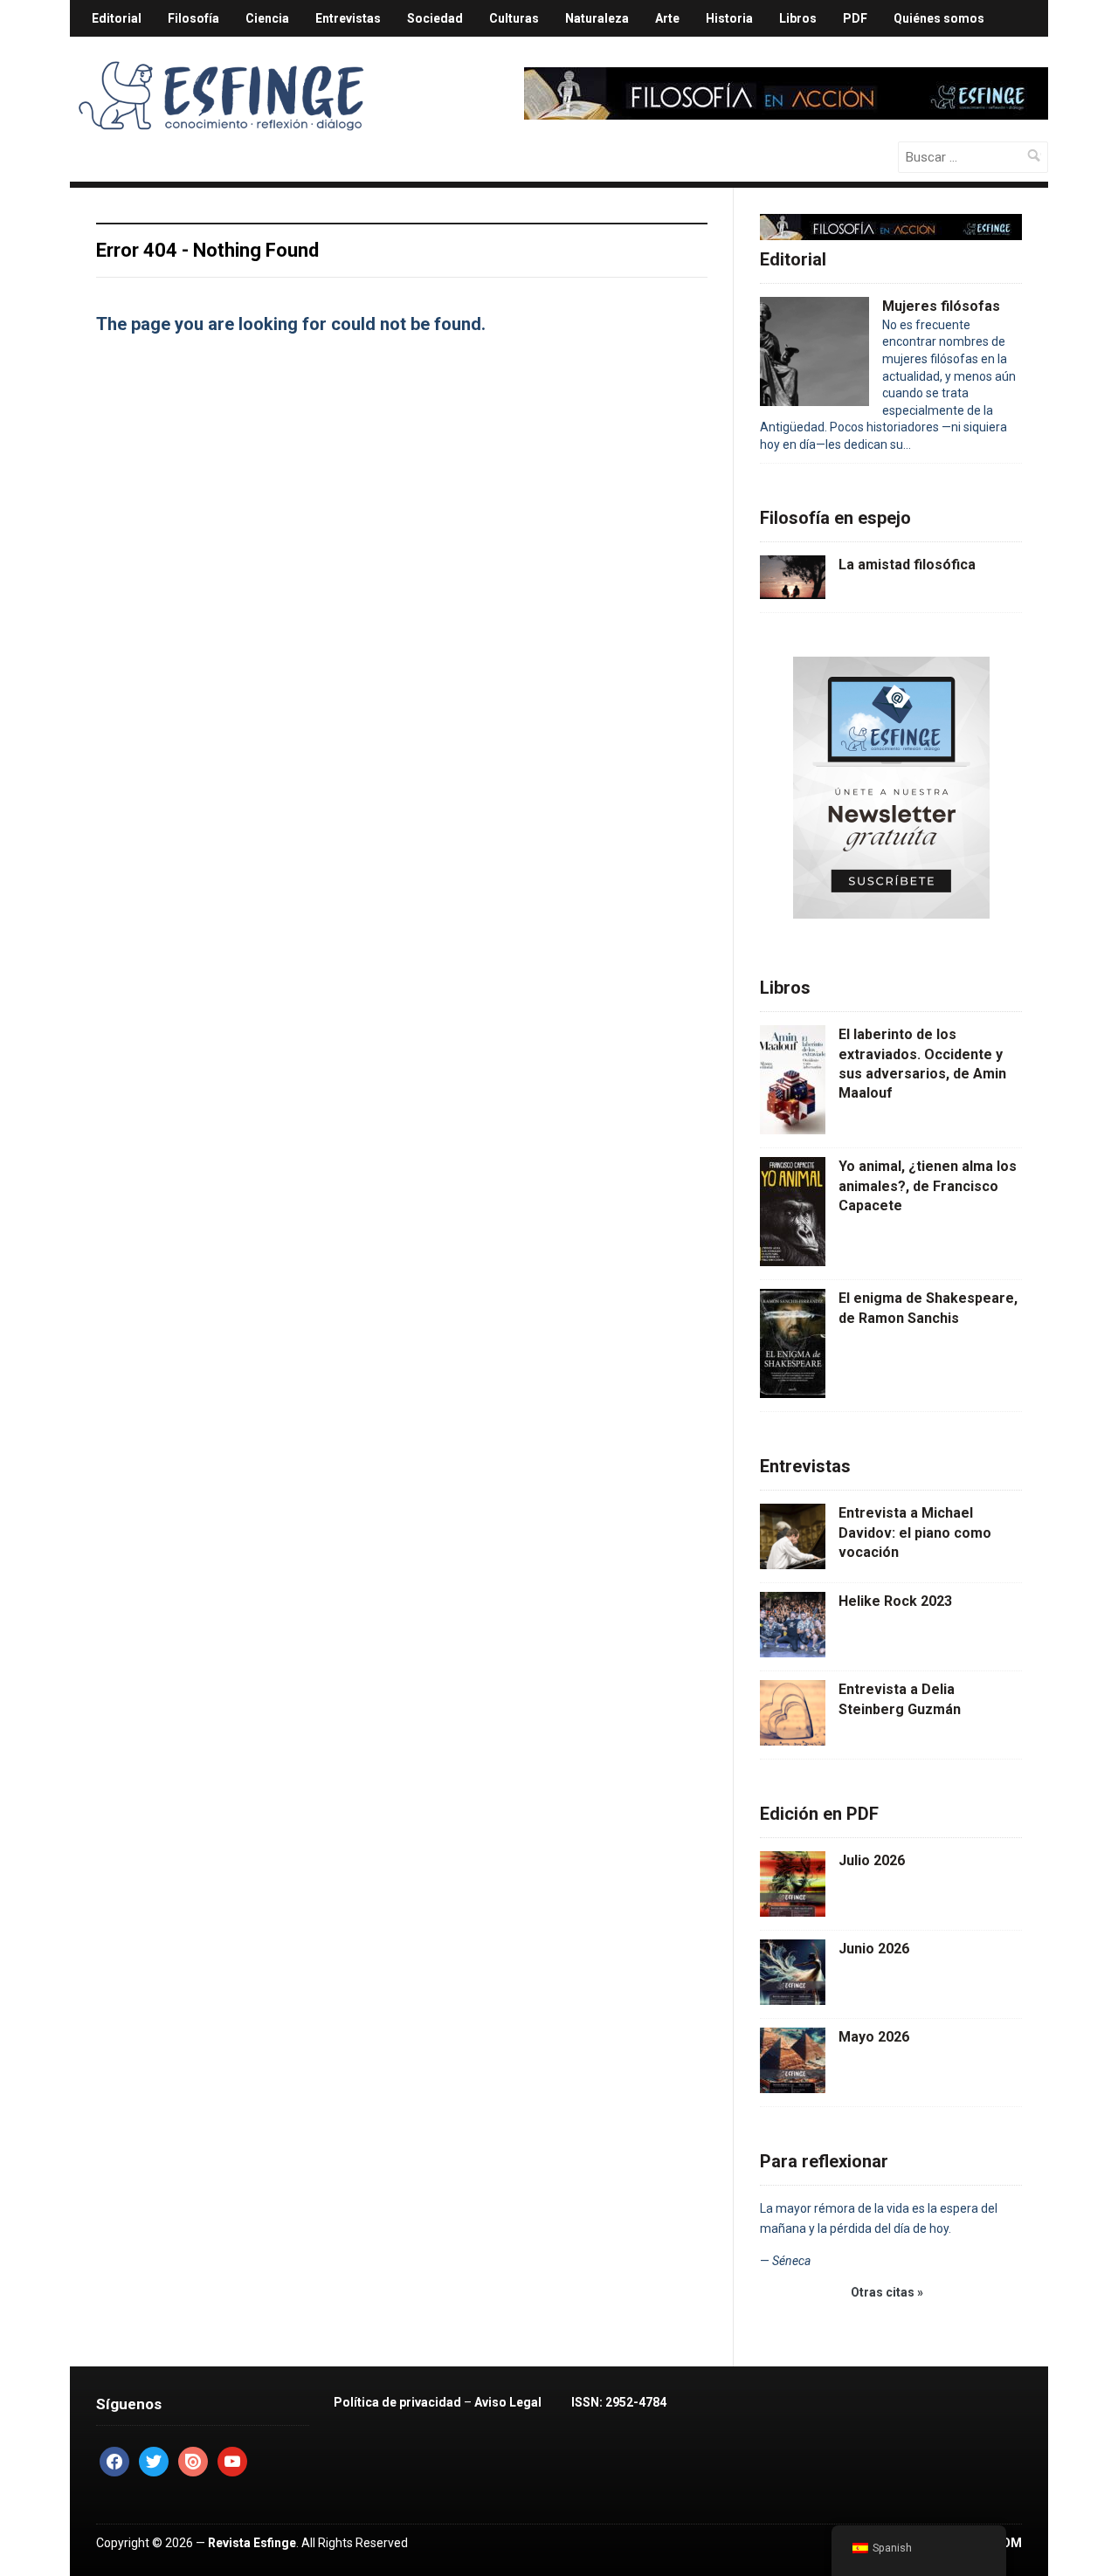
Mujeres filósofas (941, 306)
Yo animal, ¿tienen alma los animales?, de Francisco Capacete (928, 1186)
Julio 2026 (872, 1860)
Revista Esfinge (252, 2543)
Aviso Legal (508, 2402)
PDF (855, 18)
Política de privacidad (397, 2402)
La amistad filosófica (907, 565)
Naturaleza (597, 18)
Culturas (514, 18)
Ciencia (267, 18)
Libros (798, 18)
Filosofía (193, 18)
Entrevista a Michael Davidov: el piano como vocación (915, 1533)
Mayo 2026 (874, 2037)
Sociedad (435, 18)
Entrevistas (348, 18)
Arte (667, 18)
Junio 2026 (874, 1949)
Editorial (117, 18)
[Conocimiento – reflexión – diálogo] (223, 93)
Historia (729, 18)
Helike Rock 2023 (895, 1601)
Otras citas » (887, 2292)
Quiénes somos (939, 18)
